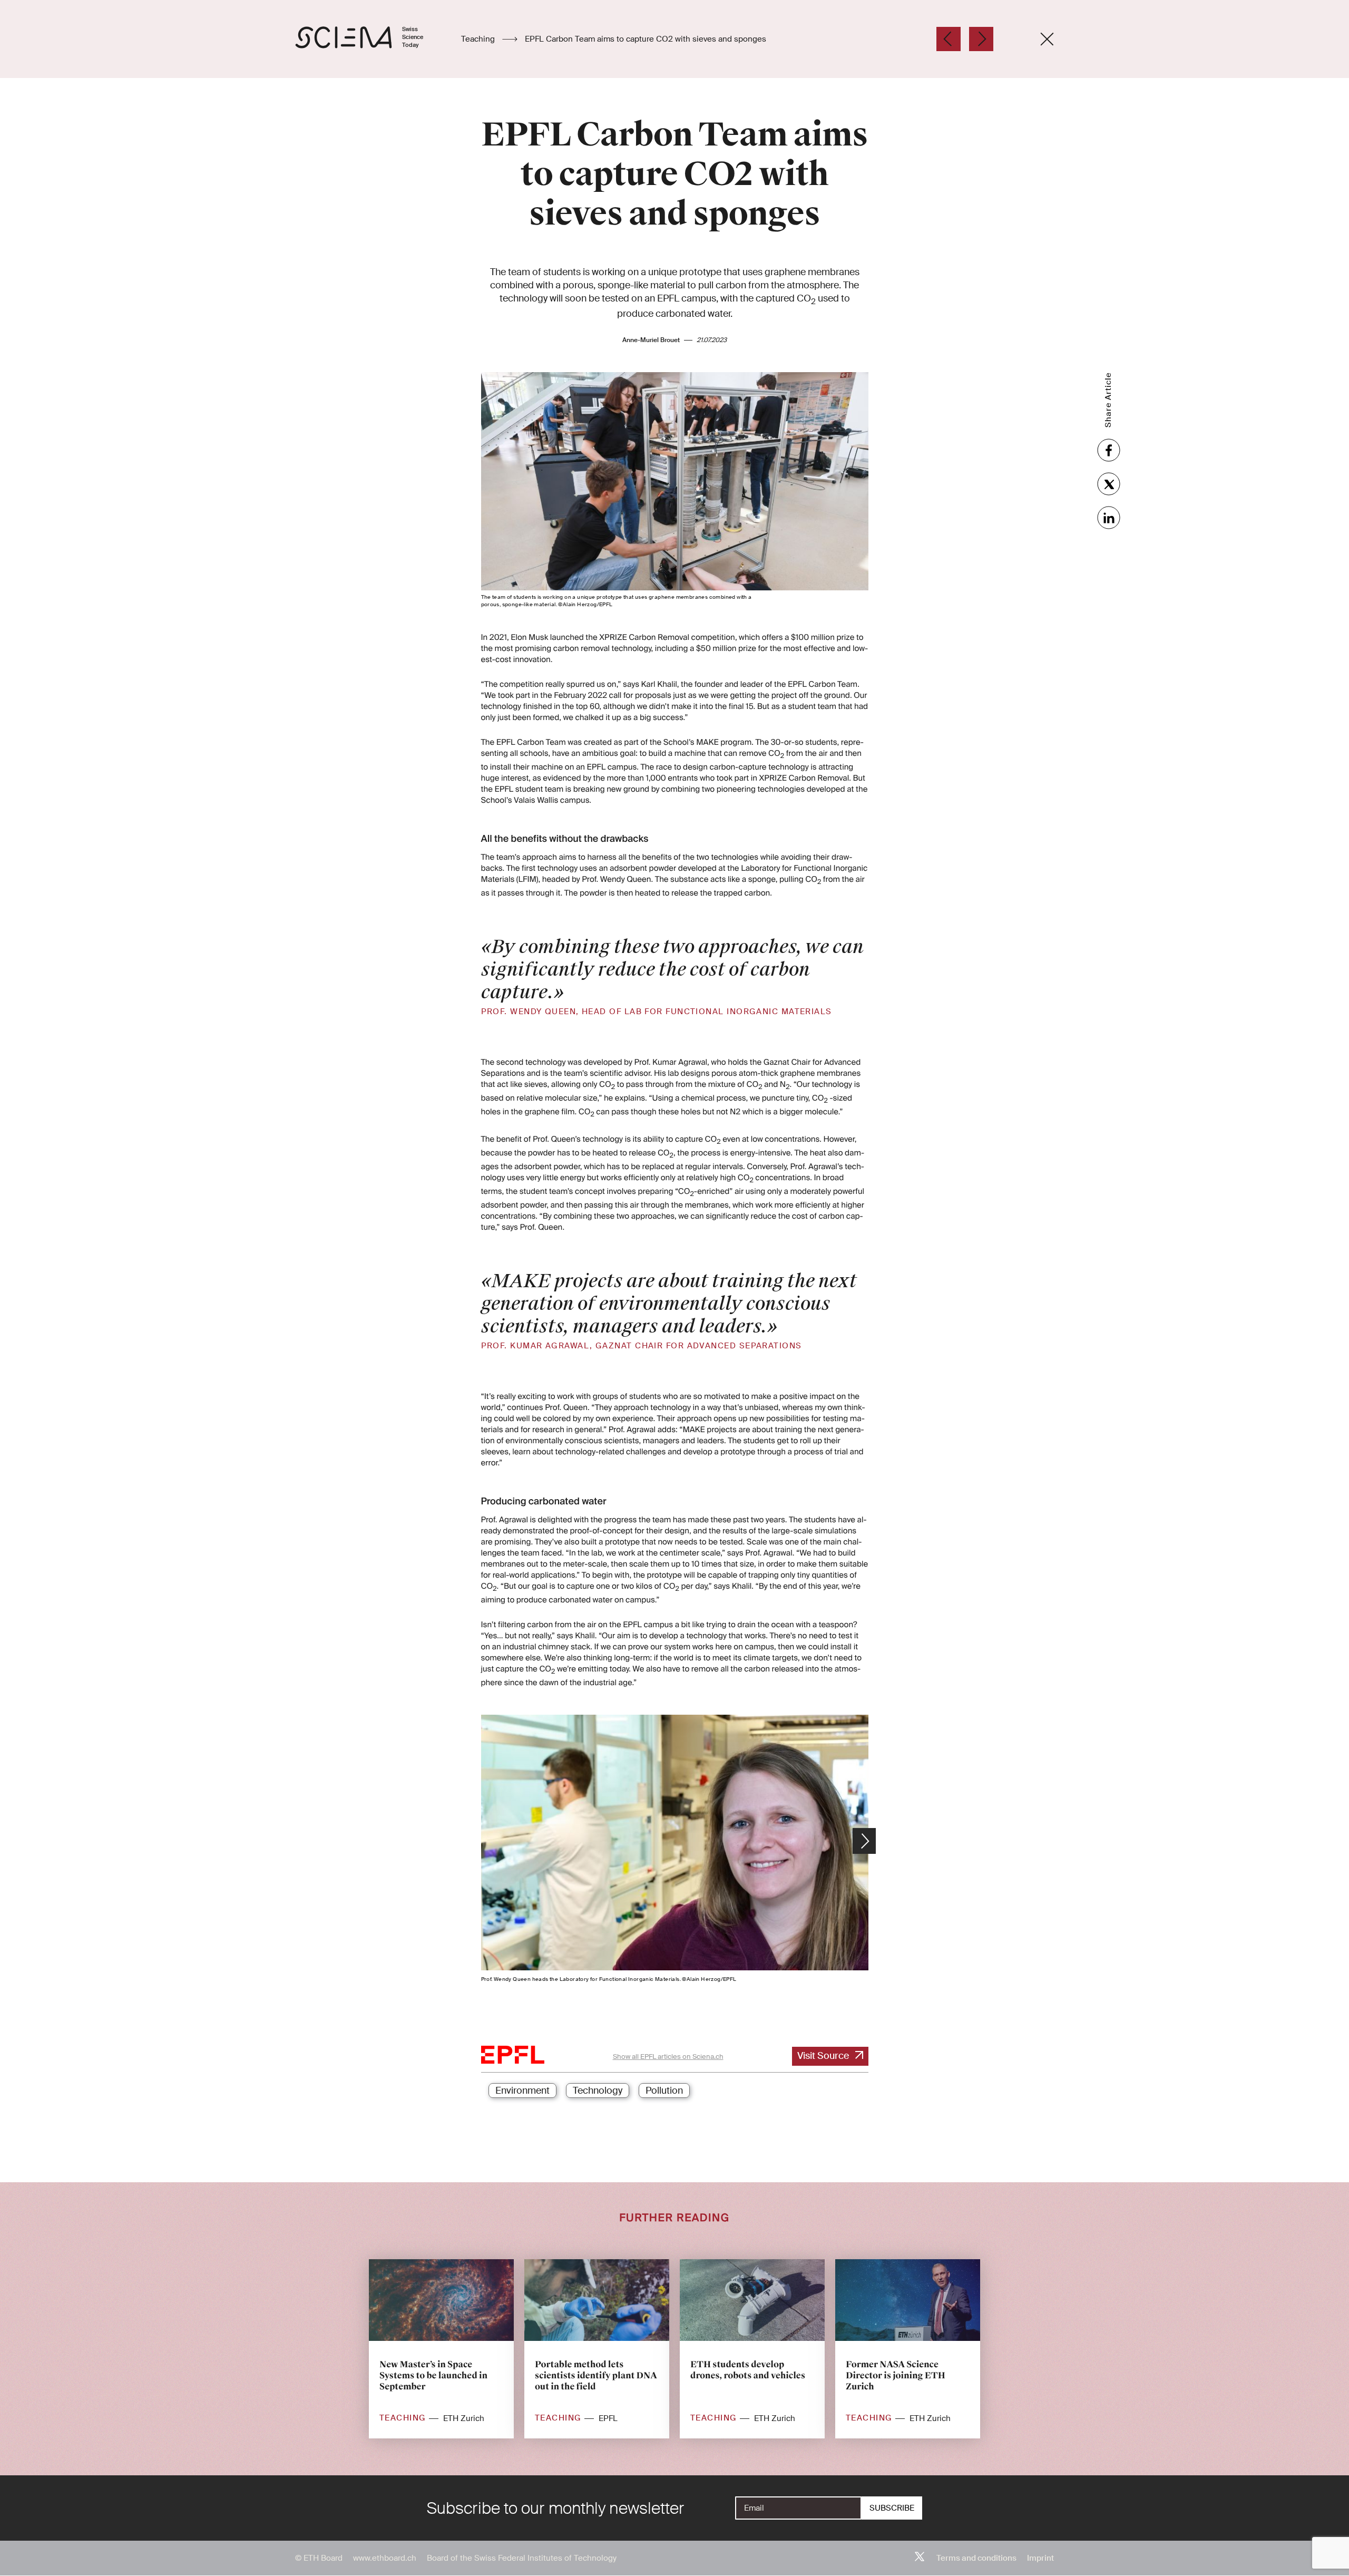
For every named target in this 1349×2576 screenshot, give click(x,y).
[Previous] (949, 39)
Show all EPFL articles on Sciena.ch (668, 2057)
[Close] (1047, 39)
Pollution (664, 2091)
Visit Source (823, 2056)
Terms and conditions (976, 2558)
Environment (522, 2091)
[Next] (981, 39)
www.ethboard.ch (385, 2558)
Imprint (1040, 2558)
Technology (598, 2091)
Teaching (479, 39)
